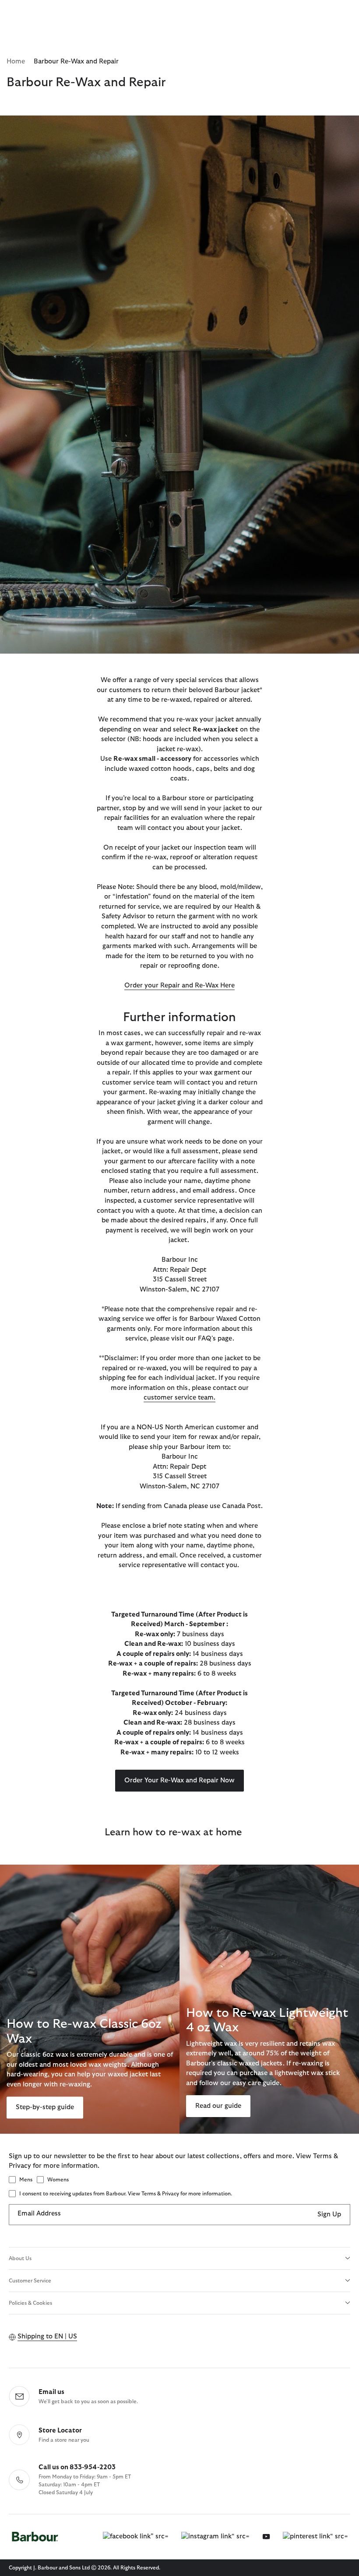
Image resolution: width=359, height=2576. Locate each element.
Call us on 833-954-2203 (77, 2467)
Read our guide (218, 2106)
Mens (26, 2180)
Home (16, 61)
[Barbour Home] (35, 2537)
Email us (51, 2392)
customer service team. (179, 1398)
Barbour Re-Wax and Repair (76, 61)
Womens (58, 2180)
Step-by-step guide (45, 2107)
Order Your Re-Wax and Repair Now (179, 1780)
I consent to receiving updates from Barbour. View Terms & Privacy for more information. (126, 2194)
